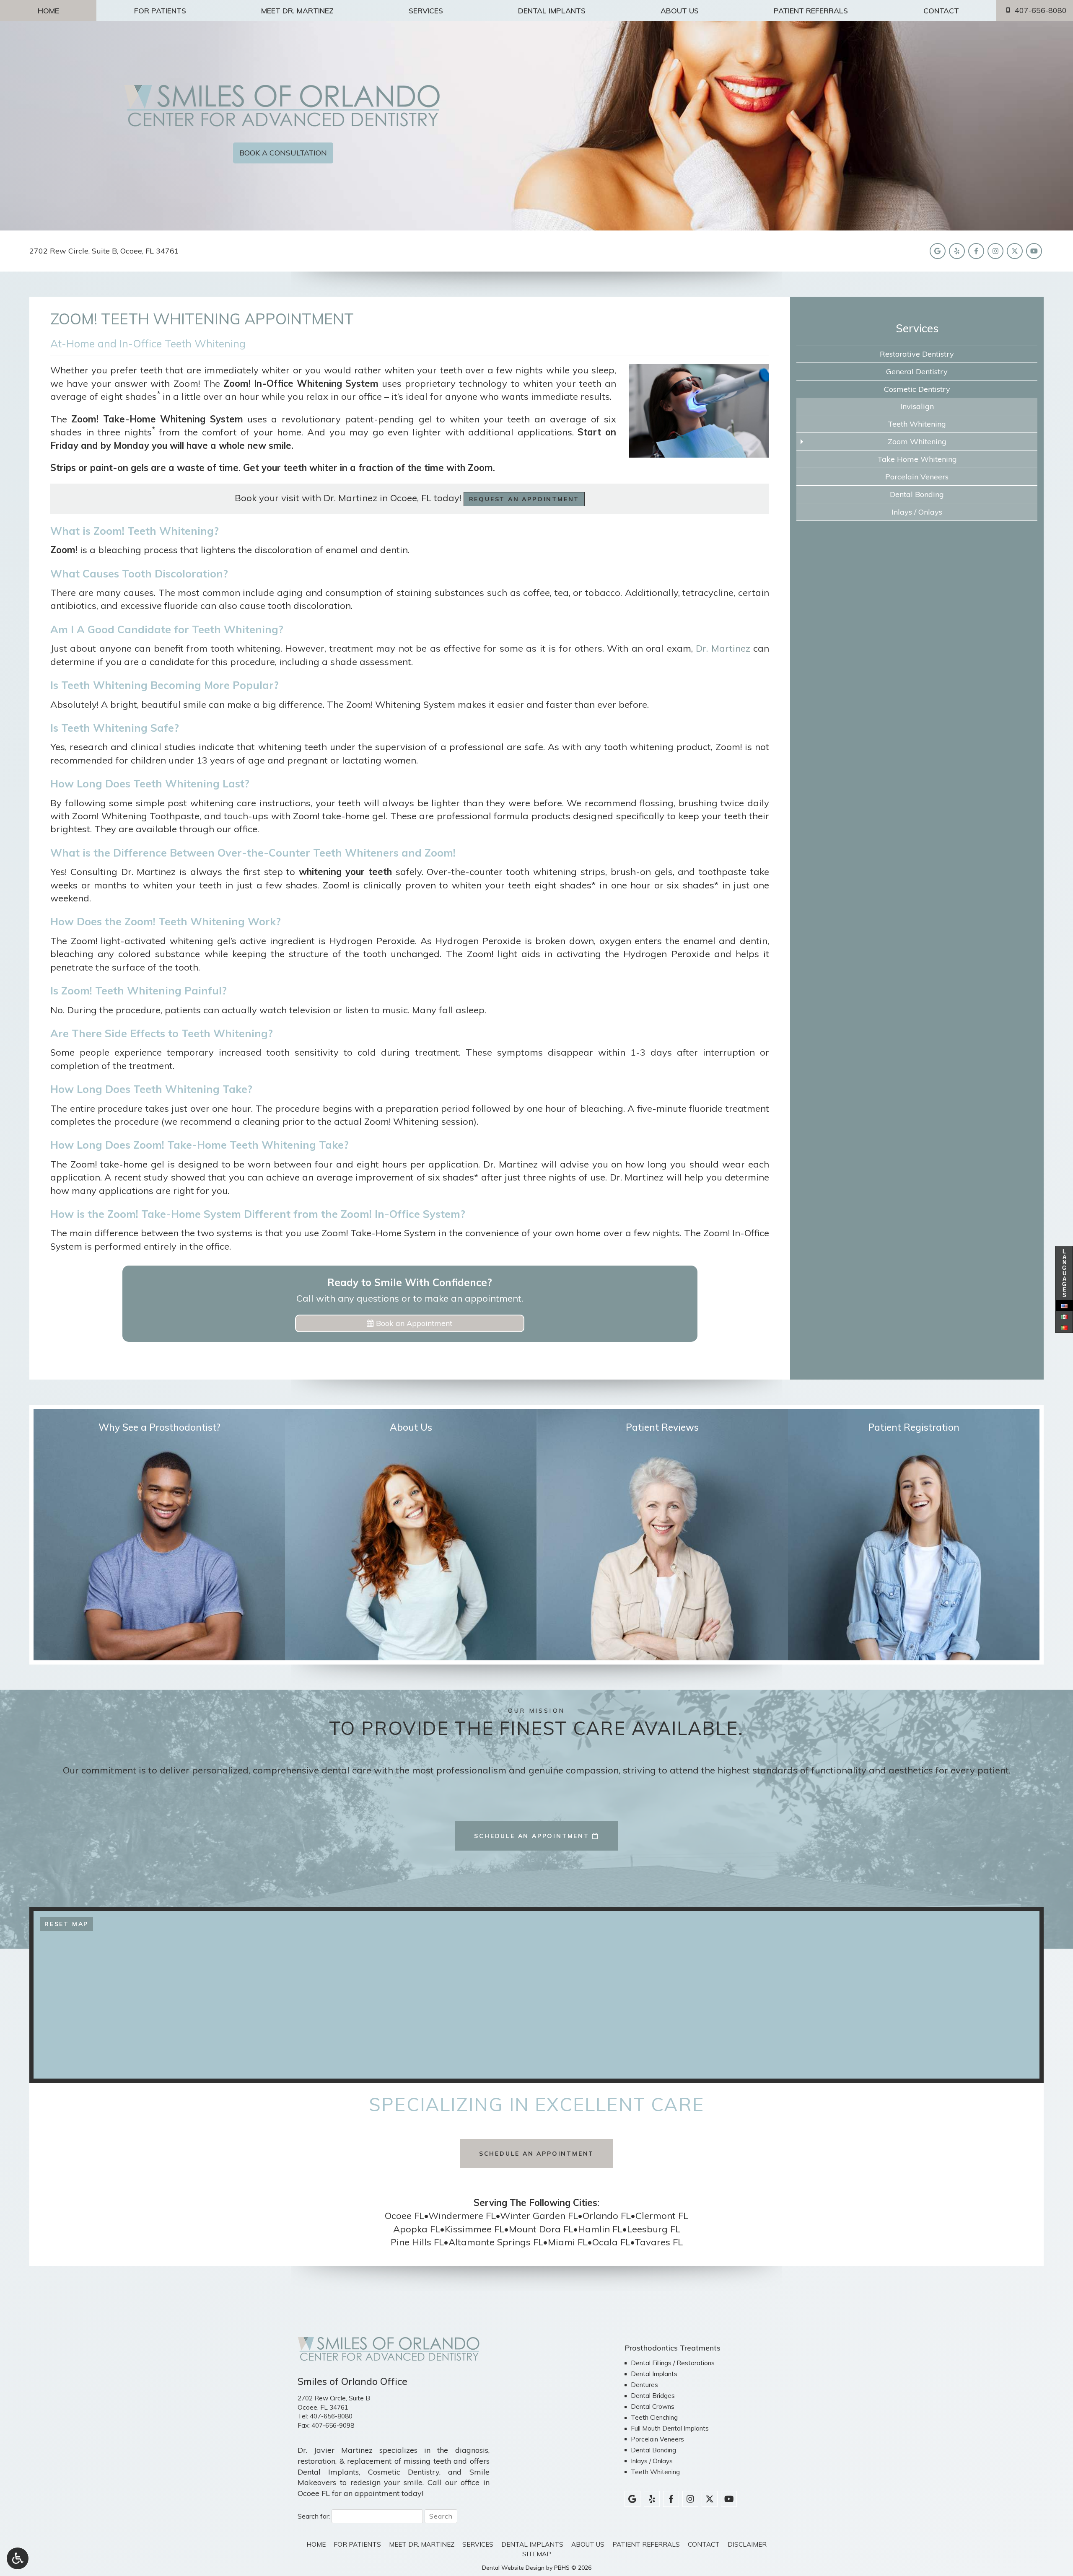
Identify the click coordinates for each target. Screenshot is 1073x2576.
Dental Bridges (653, 2396)
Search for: (314, 2516)
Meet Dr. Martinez (297, 10)
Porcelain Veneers (917, 477)
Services (426, 10)
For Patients (160, 10)
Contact (941, 10)
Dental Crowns (653, 2406)
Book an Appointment (413, 1323)
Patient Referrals (811, 10)
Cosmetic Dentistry (917, 389)
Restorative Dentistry (917, 354)
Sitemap (537, 2554)
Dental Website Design (513, 2568)
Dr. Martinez (723, 648)
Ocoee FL (314, 2493)
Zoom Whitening (917, 441)
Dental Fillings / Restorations (673, 2363)
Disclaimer (747, 2544)
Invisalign (917, 406)
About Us (680, 10)
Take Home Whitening (917, 459)
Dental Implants (552, 10)
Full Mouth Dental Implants (670, 2428)
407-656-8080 (331, 2416)
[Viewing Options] (18, 2558)
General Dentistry (917, 372)
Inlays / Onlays (917, 512)
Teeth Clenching (654, 2417)
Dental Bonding (917, 494)
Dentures (644, 2385)
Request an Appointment (524, 499)
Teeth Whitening (917, 424)
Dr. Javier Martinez (335, 2450)
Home (48, 10)
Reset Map (66, 1924)
